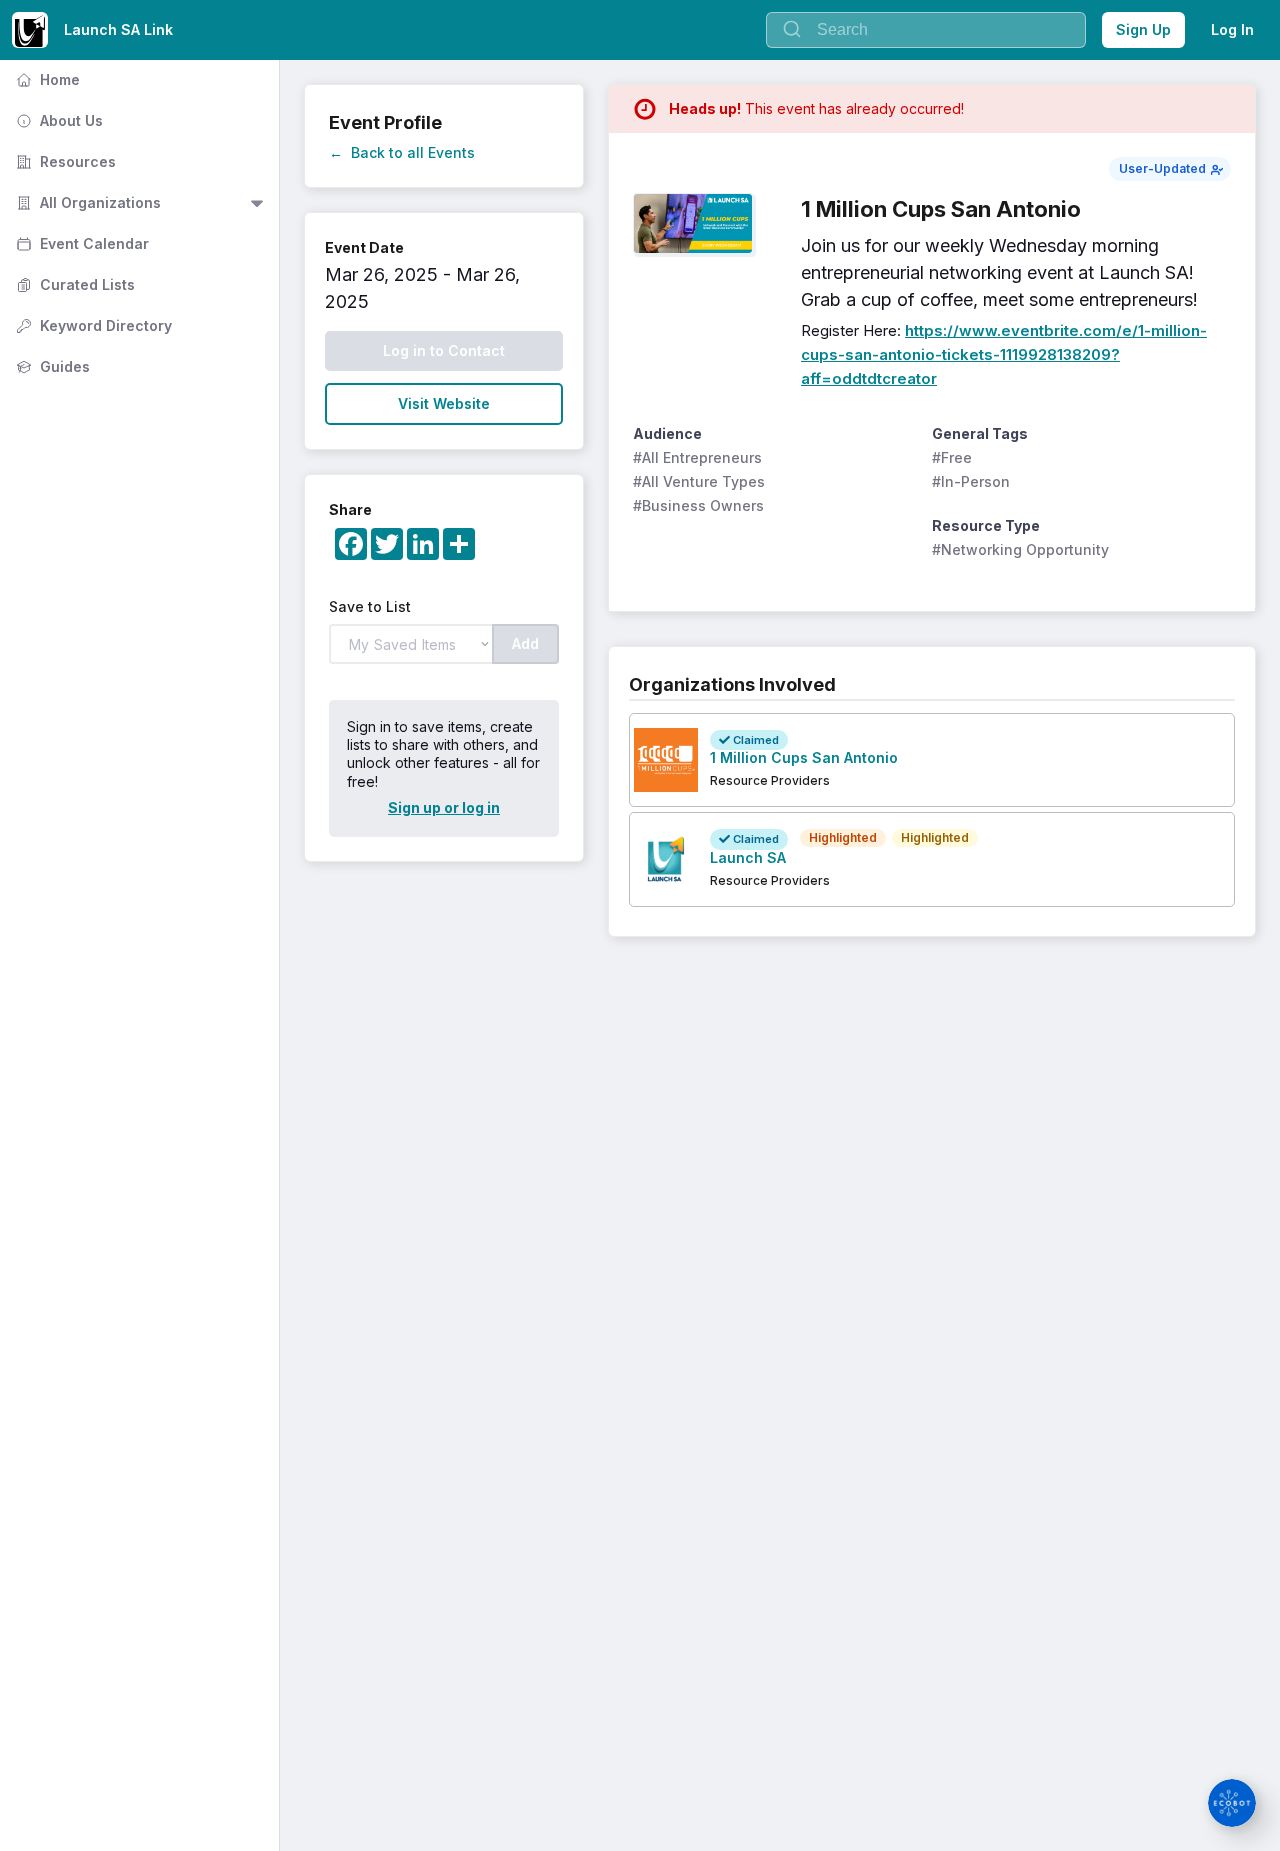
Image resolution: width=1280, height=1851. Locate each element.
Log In (1232, 29)
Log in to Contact (444, 350)
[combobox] (926, 30)
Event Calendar (80, 243)
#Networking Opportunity (1020, 549)
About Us (57, 120)
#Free (952, 457)
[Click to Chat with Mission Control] (1232, 1803)
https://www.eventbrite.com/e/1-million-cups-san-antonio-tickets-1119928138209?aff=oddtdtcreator (1004, 354)
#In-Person (971, 481)
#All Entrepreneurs (697, 457)
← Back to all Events (402, 152)
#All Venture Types (699, 481)
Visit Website (444, 403)
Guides (51, 366)
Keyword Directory (92, 325)
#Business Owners (698, 505)
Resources (64, 161)
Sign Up (1143, 29)
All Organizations (86, 202)
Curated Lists (73, 284)
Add (525, 643)
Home (46, 79)
